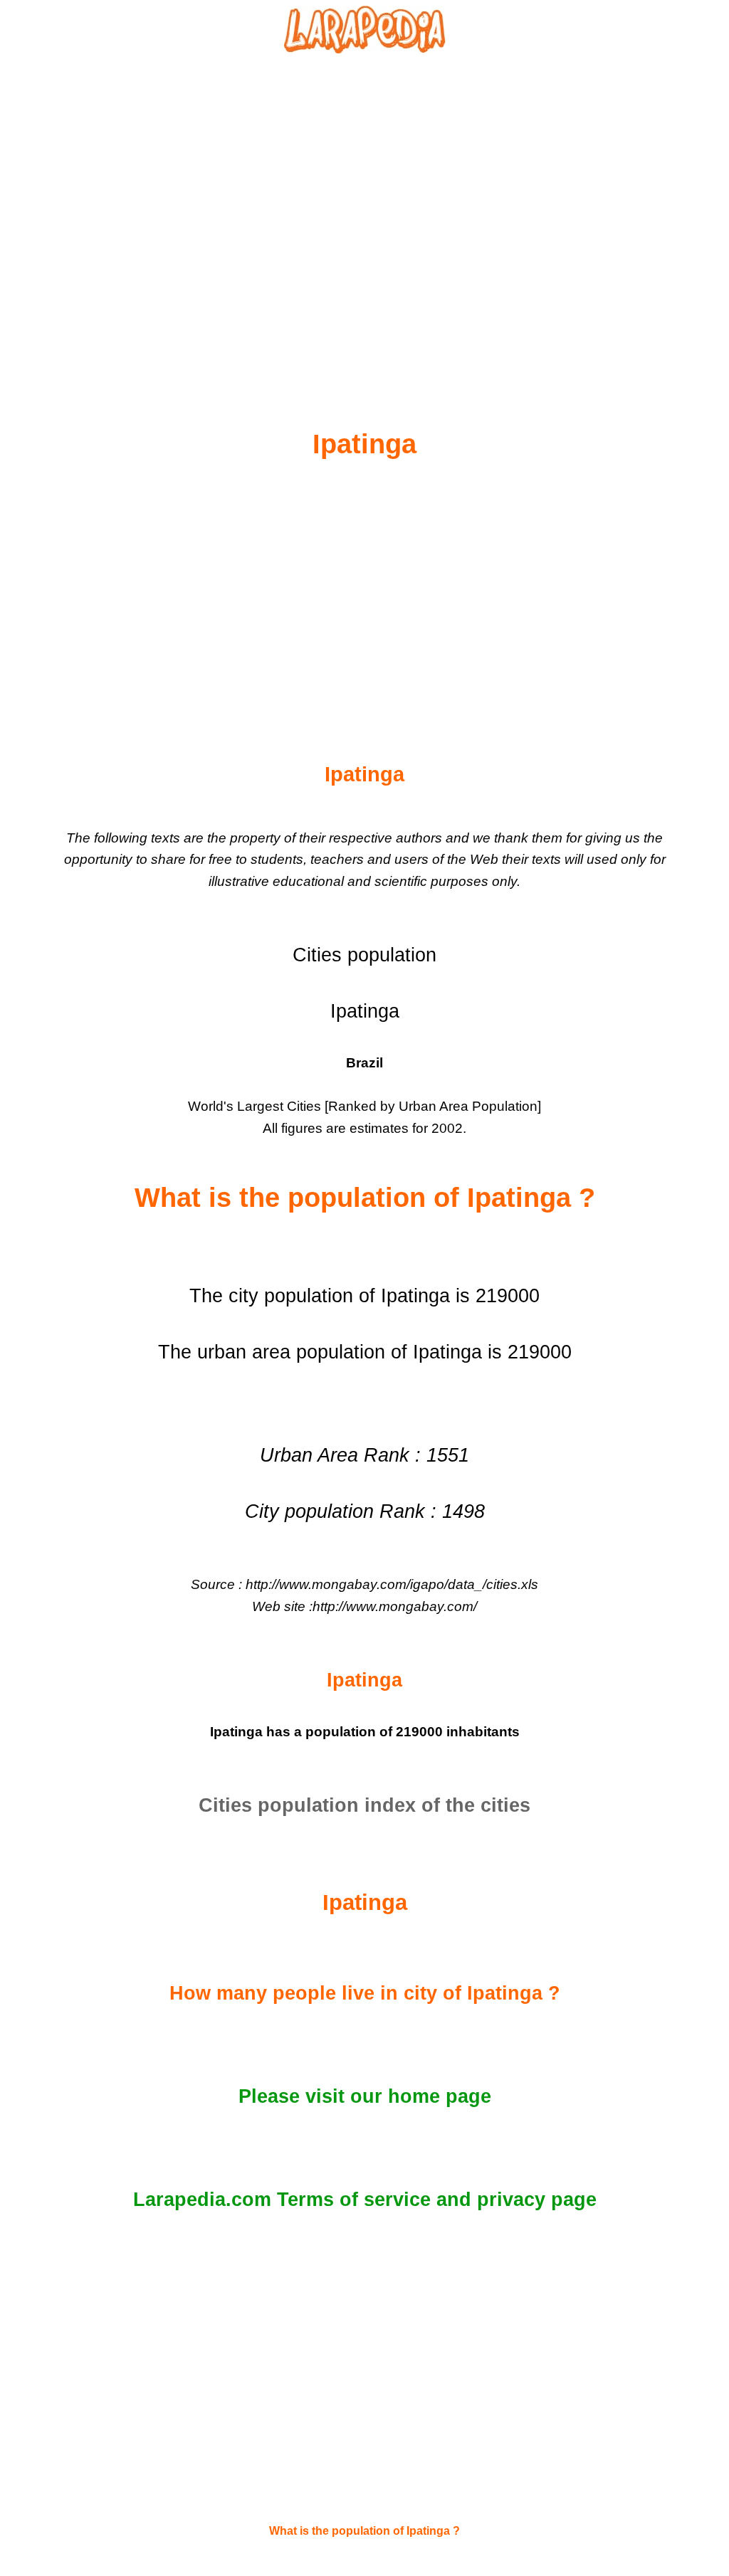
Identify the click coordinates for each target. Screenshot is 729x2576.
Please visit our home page (365, 2096)
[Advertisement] (364, 207)
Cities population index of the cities (364, 1805)
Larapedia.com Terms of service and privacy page (365, 2200)
